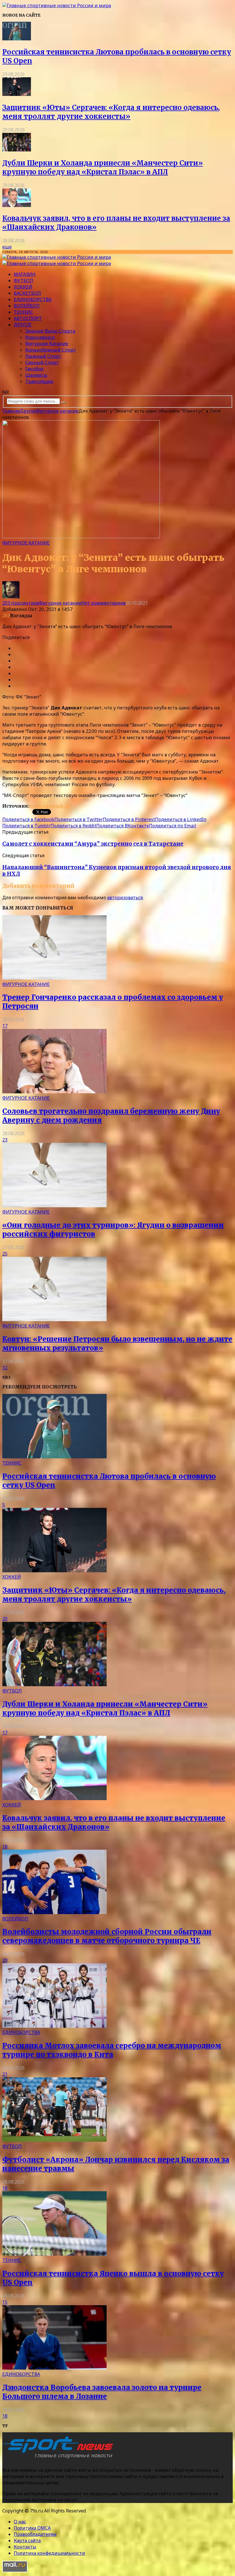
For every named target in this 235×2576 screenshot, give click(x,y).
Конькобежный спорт (51, 350)
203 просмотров (21, 603)
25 (5, 1254)
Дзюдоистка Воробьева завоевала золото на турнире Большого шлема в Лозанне (102, 2392)
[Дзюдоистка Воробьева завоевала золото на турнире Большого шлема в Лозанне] (54, 2368)
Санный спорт (42, 362)
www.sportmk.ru (50, 806)
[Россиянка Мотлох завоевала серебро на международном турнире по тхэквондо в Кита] (54, 2026)
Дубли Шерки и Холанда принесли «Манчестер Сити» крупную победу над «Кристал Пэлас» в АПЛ (103, 167)
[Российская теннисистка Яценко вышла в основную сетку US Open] (54, 2254)
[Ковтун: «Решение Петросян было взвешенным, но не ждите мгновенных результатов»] (54, 1319)
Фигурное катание (47, 344)
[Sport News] (57, 5)
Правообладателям (35, 2534)
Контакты (25, 2547)
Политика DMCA (32, 2528)
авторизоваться (125, 898)
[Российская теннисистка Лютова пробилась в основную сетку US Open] (17, 39)
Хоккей (23, 287)
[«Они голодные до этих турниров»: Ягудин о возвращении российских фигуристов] (54, 1206)
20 (5, 1619)
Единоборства (33, 299)
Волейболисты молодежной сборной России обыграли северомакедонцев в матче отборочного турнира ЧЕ (107, 1936)
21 (5, 2074)
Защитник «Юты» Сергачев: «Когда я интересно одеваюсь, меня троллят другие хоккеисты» (111, 112)
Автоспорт (28, 318)
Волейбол (27, 306)
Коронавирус (40, 337)
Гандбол (34, 369)
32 (5, 1368)
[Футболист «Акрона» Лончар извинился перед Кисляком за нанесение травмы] (54, 2140)
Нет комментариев (103, 603)
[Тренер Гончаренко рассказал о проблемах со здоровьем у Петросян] (54, 978)
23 (5, 1140)
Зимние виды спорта (50, 331)
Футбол (23, 281)
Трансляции (39, 381)
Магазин (25, 274)
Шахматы (36, 375)
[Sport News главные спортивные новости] (60, 2459)
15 (5, 2302)
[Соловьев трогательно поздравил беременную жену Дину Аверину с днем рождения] (54, 1092)
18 (5, 1847)
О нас (20, 2522)
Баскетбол (27, 293)
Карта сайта (27, 2541)
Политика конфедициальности (49, 2553)
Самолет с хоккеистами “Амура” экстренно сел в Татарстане (93, 844)
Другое (23, 325)
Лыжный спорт (43, 356)
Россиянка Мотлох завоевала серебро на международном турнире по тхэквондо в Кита (112, 2050)
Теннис (23, 312)
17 (5, 1026)
